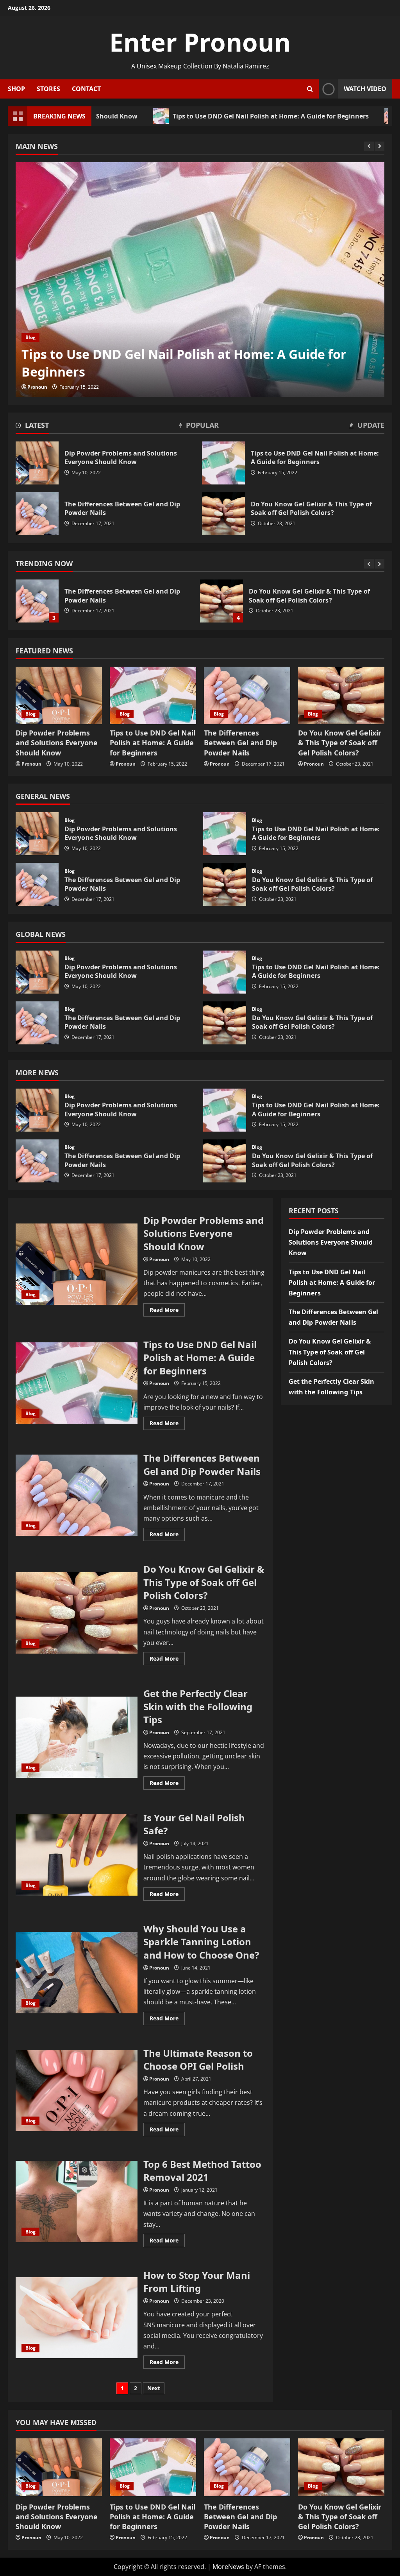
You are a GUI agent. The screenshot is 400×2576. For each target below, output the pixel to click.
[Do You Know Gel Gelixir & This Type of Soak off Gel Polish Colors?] (341, 695)
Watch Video (365, 89)
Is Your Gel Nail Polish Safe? (77, 1855)
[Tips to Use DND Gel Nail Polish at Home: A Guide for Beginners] (200, 280)
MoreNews (228, 2567)
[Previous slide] (369, 146)
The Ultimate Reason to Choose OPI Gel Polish (77, 2090)
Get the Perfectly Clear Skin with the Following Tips (221, 601)
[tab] (32, 427)
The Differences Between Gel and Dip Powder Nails (37, 514)
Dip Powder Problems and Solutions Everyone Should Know (37, 463)
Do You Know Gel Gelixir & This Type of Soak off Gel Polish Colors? (37, 601)
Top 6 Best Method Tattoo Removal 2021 (77, 2201)
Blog (30, 337)
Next (154, 2388)
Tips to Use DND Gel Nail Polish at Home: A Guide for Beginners (173, 116)
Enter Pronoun (200, 42)
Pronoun (37, 387)
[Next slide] (379, 146)
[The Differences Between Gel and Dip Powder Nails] (247, 695)
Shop (16, 89)
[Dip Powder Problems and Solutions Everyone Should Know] (59, 695)
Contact (86, 89)
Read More (167, 1311)
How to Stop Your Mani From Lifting (77, 2318)
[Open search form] (310, 89)
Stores (48, 89)
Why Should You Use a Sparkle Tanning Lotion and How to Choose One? (77, 1973)
